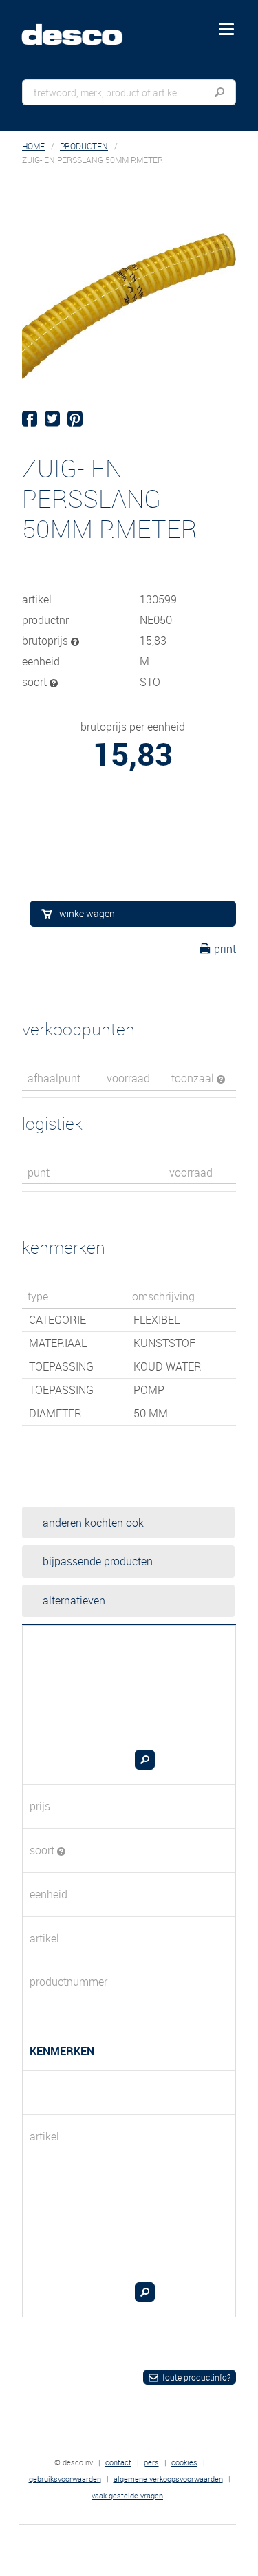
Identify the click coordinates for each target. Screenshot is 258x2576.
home (33, 146)
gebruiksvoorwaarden (65, 2479)
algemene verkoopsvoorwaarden (168, 2479)
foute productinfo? (196, 2377)
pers (151, 2462)
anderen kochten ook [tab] (93, 1523)
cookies (184, 2462)
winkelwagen (87, 913)
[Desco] (82, 27)
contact (118, 2462)
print (225, 949)
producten (84, 146)
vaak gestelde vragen (127, 2495)
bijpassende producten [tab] (98, 1561)
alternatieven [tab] (74, 1600)
